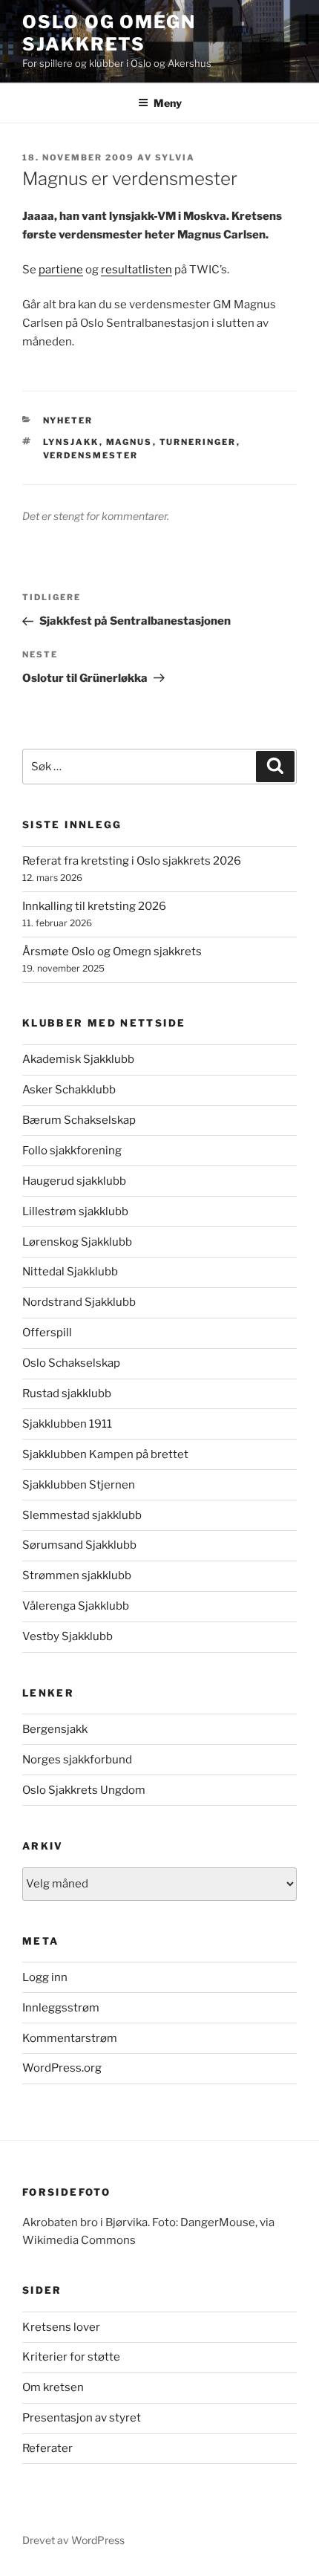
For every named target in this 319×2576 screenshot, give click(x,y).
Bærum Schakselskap (79, 1120)
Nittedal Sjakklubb (70, 1272)
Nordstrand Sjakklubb (79, 1302)
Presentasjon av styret (82, 2418)
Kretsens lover (61, 2327)
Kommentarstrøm (70, 2038)
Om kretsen (53, 2387)
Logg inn (45, 1977)
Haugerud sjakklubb (74, 1181)
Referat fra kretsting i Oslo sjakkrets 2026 (132, 861)
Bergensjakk (55, 1729)
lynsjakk (71, 442)
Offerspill (47, 1333)
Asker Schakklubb (69, 1090)
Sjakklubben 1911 (67, 1424)
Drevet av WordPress (73, 2540)
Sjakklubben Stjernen (79, 1485)
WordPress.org (62, 2068)
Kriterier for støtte (71, 2357)
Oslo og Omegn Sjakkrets (109, 33)
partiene (61, 270)
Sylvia (175, 157)
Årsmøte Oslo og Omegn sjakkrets (112, 952)
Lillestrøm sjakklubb (75, 1211)
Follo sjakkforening (72, 1151)
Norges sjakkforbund (77, 1760)
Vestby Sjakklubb (68, 1636)
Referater (47, 2448)
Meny (168, 103)
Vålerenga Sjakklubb (76, 1606)
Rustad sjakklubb (67, 1393)
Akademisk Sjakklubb (78, 1059)
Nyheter (68, 420)
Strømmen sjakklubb (77, 1575)
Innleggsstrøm (61, 2008)
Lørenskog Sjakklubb (77, 1242)
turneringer (198, 442)
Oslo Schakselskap (71, 1363)
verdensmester (91, 455)
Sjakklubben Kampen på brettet (105, 1454)
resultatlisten (137, 270)
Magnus (129, 442)
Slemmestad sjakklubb (82, 1515)
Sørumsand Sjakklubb (79, 1545)
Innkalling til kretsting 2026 (94, 906)
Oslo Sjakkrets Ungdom (84, 1790)
